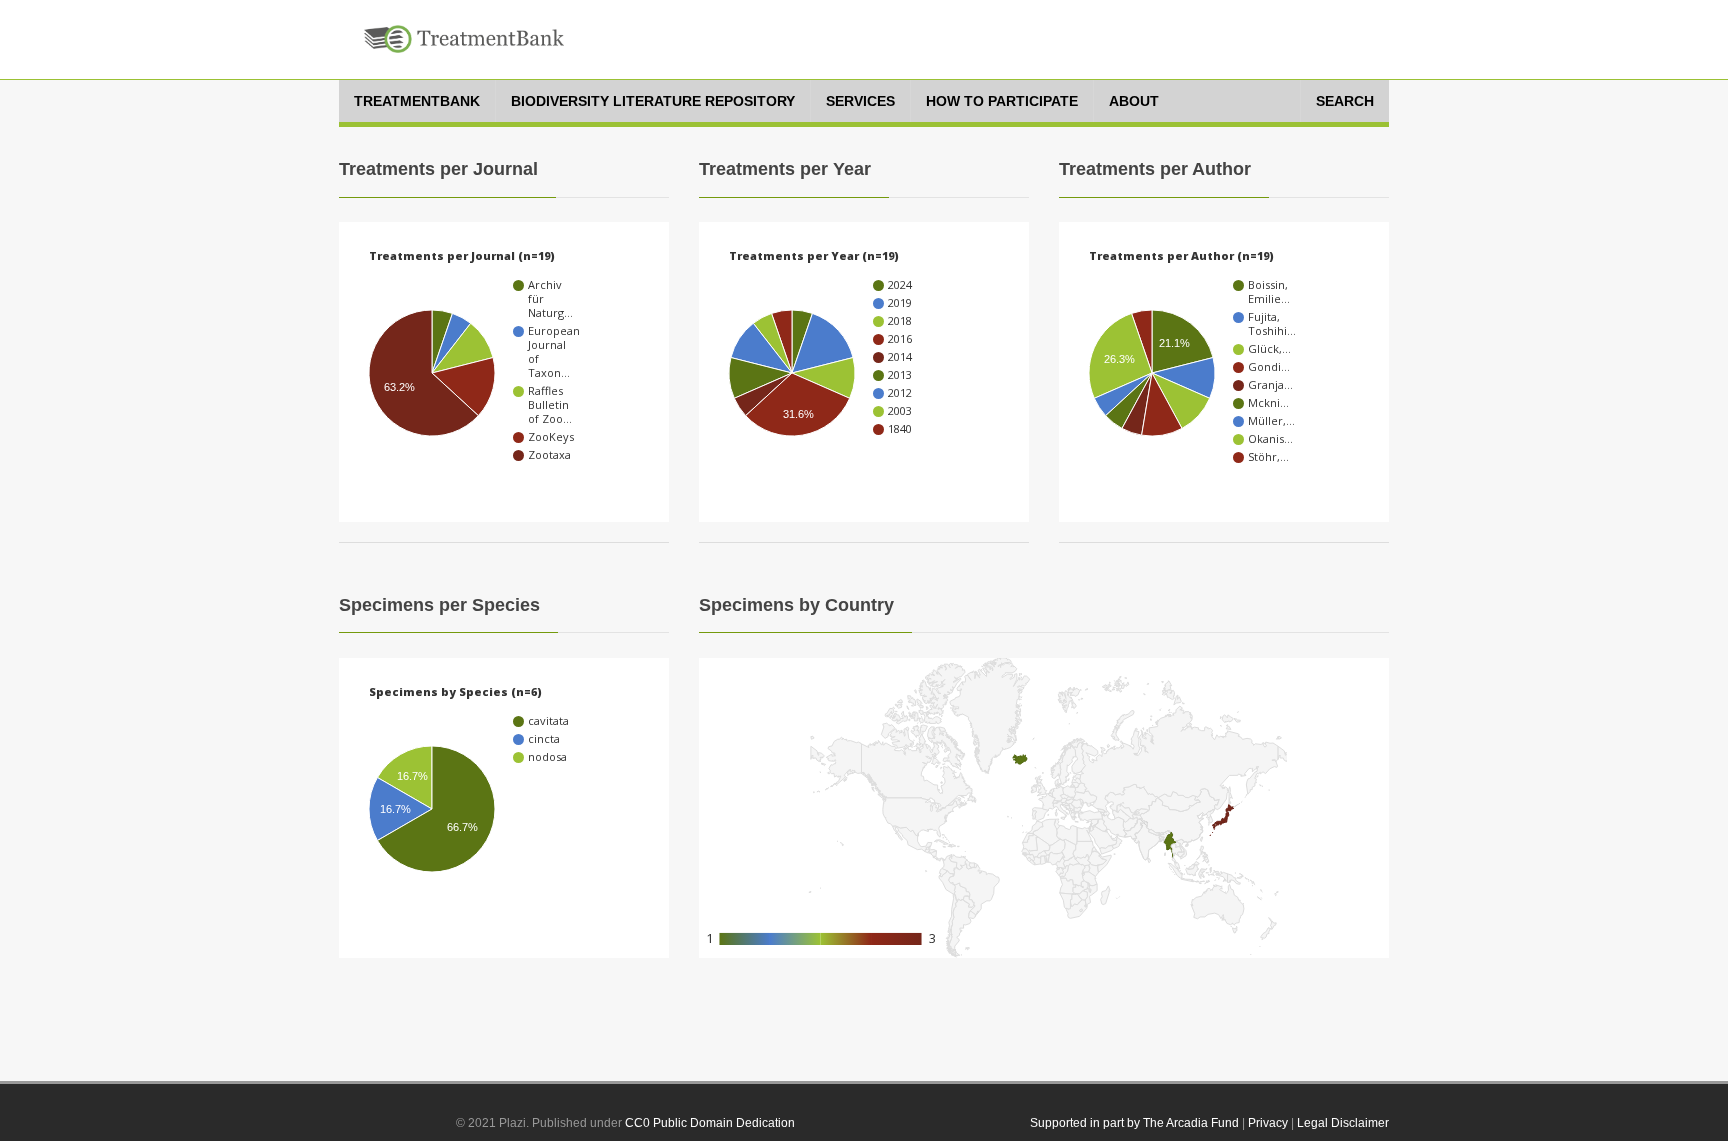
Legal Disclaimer (1343, 1123)
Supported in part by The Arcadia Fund (1134, 1123)
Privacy (1268, 1123)
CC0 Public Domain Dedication (710, 1123)
